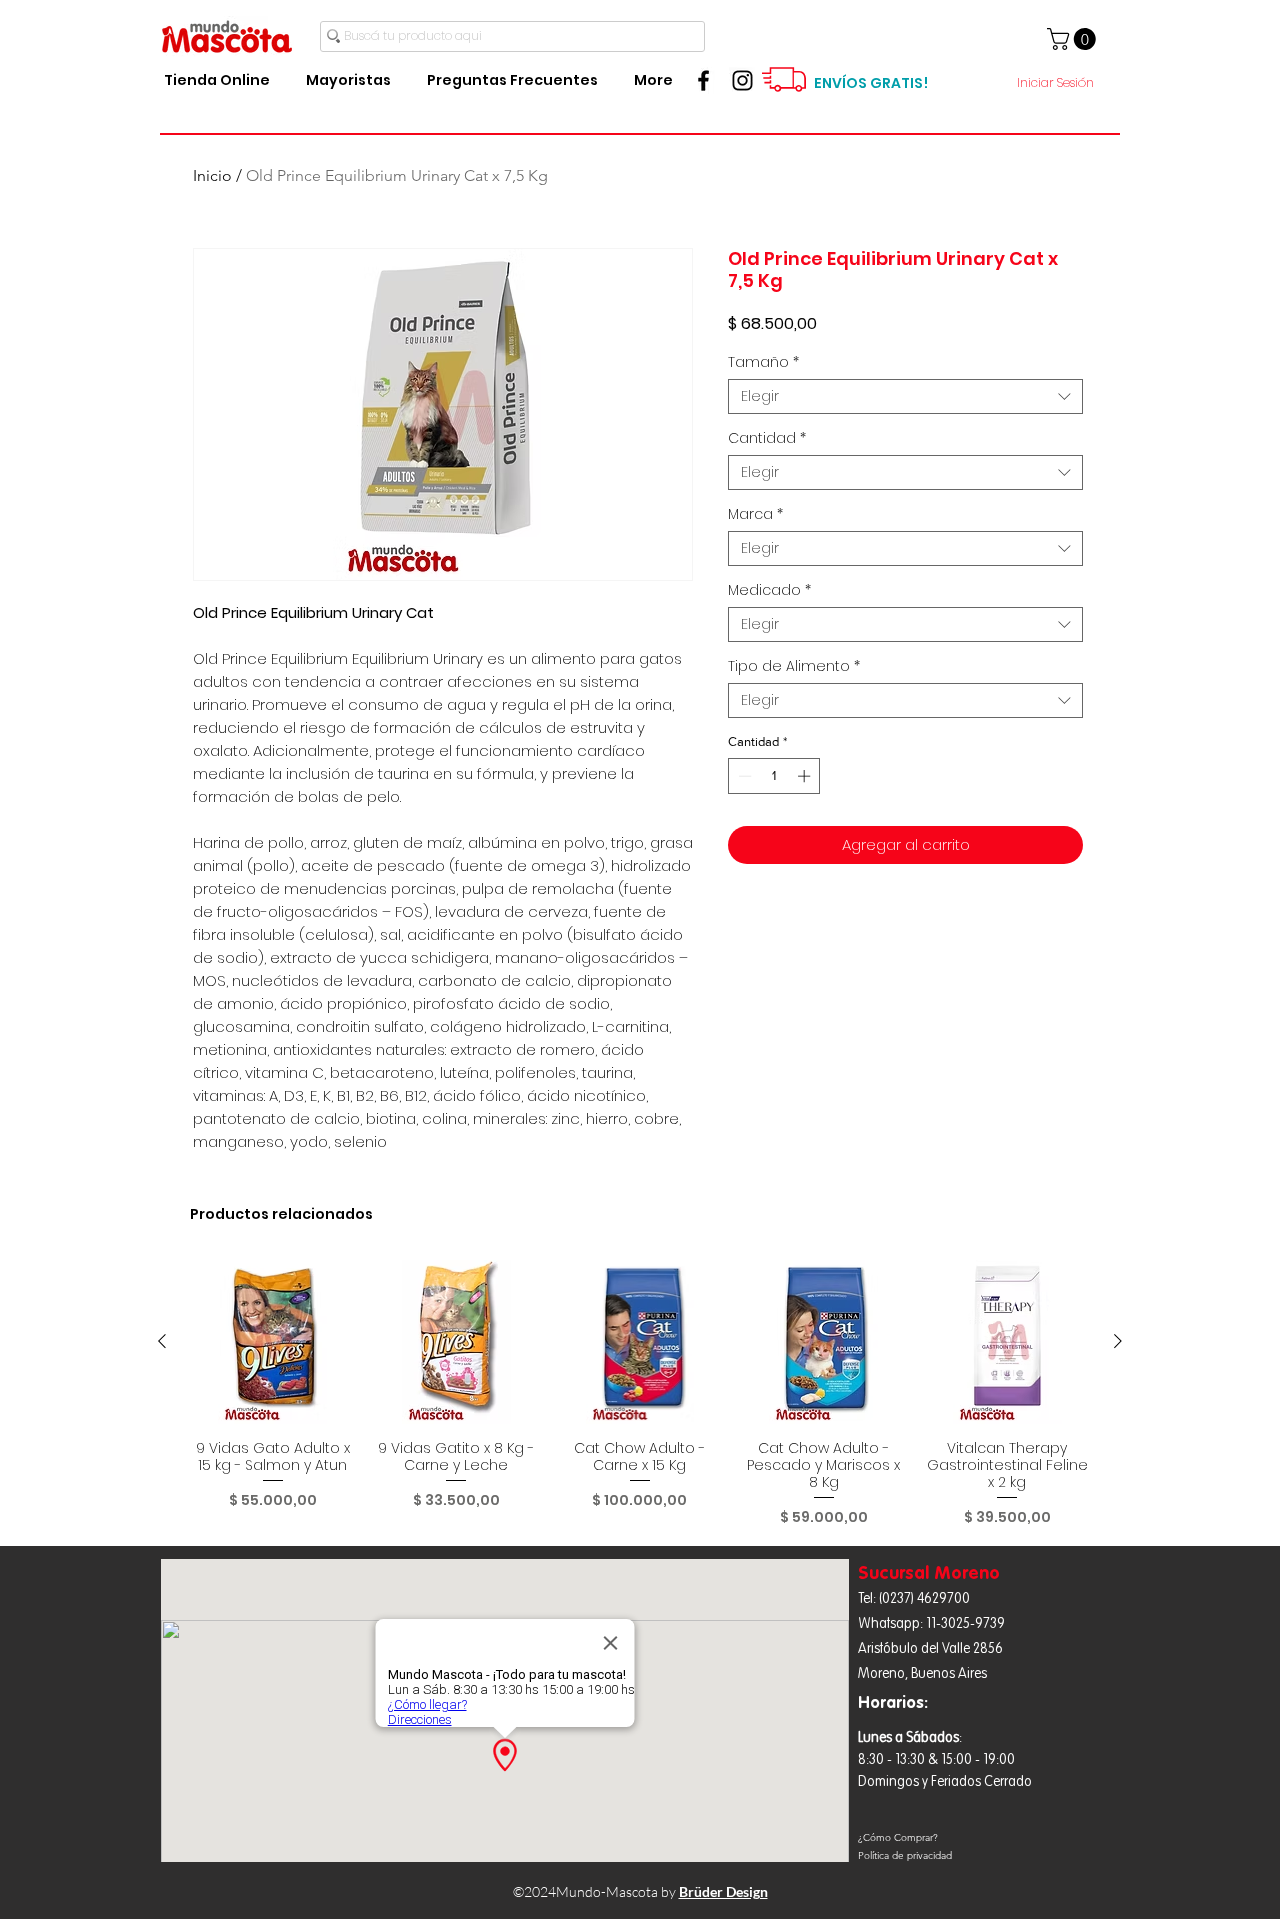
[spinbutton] (774, 776)
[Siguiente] (1118, 1341)
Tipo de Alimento (794, 666)
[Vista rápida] (273, 1342)
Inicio (212, 175)
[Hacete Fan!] (703, 80)
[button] (1074, 39)
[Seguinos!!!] (742, 80)
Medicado (769, 590)
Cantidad (767, 438)
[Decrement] (743, 776)
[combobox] (905, 396)
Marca (755, 514)
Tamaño (763, 362)
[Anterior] (162, 1341)
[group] (640, 1393)
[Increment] (806, 776)
